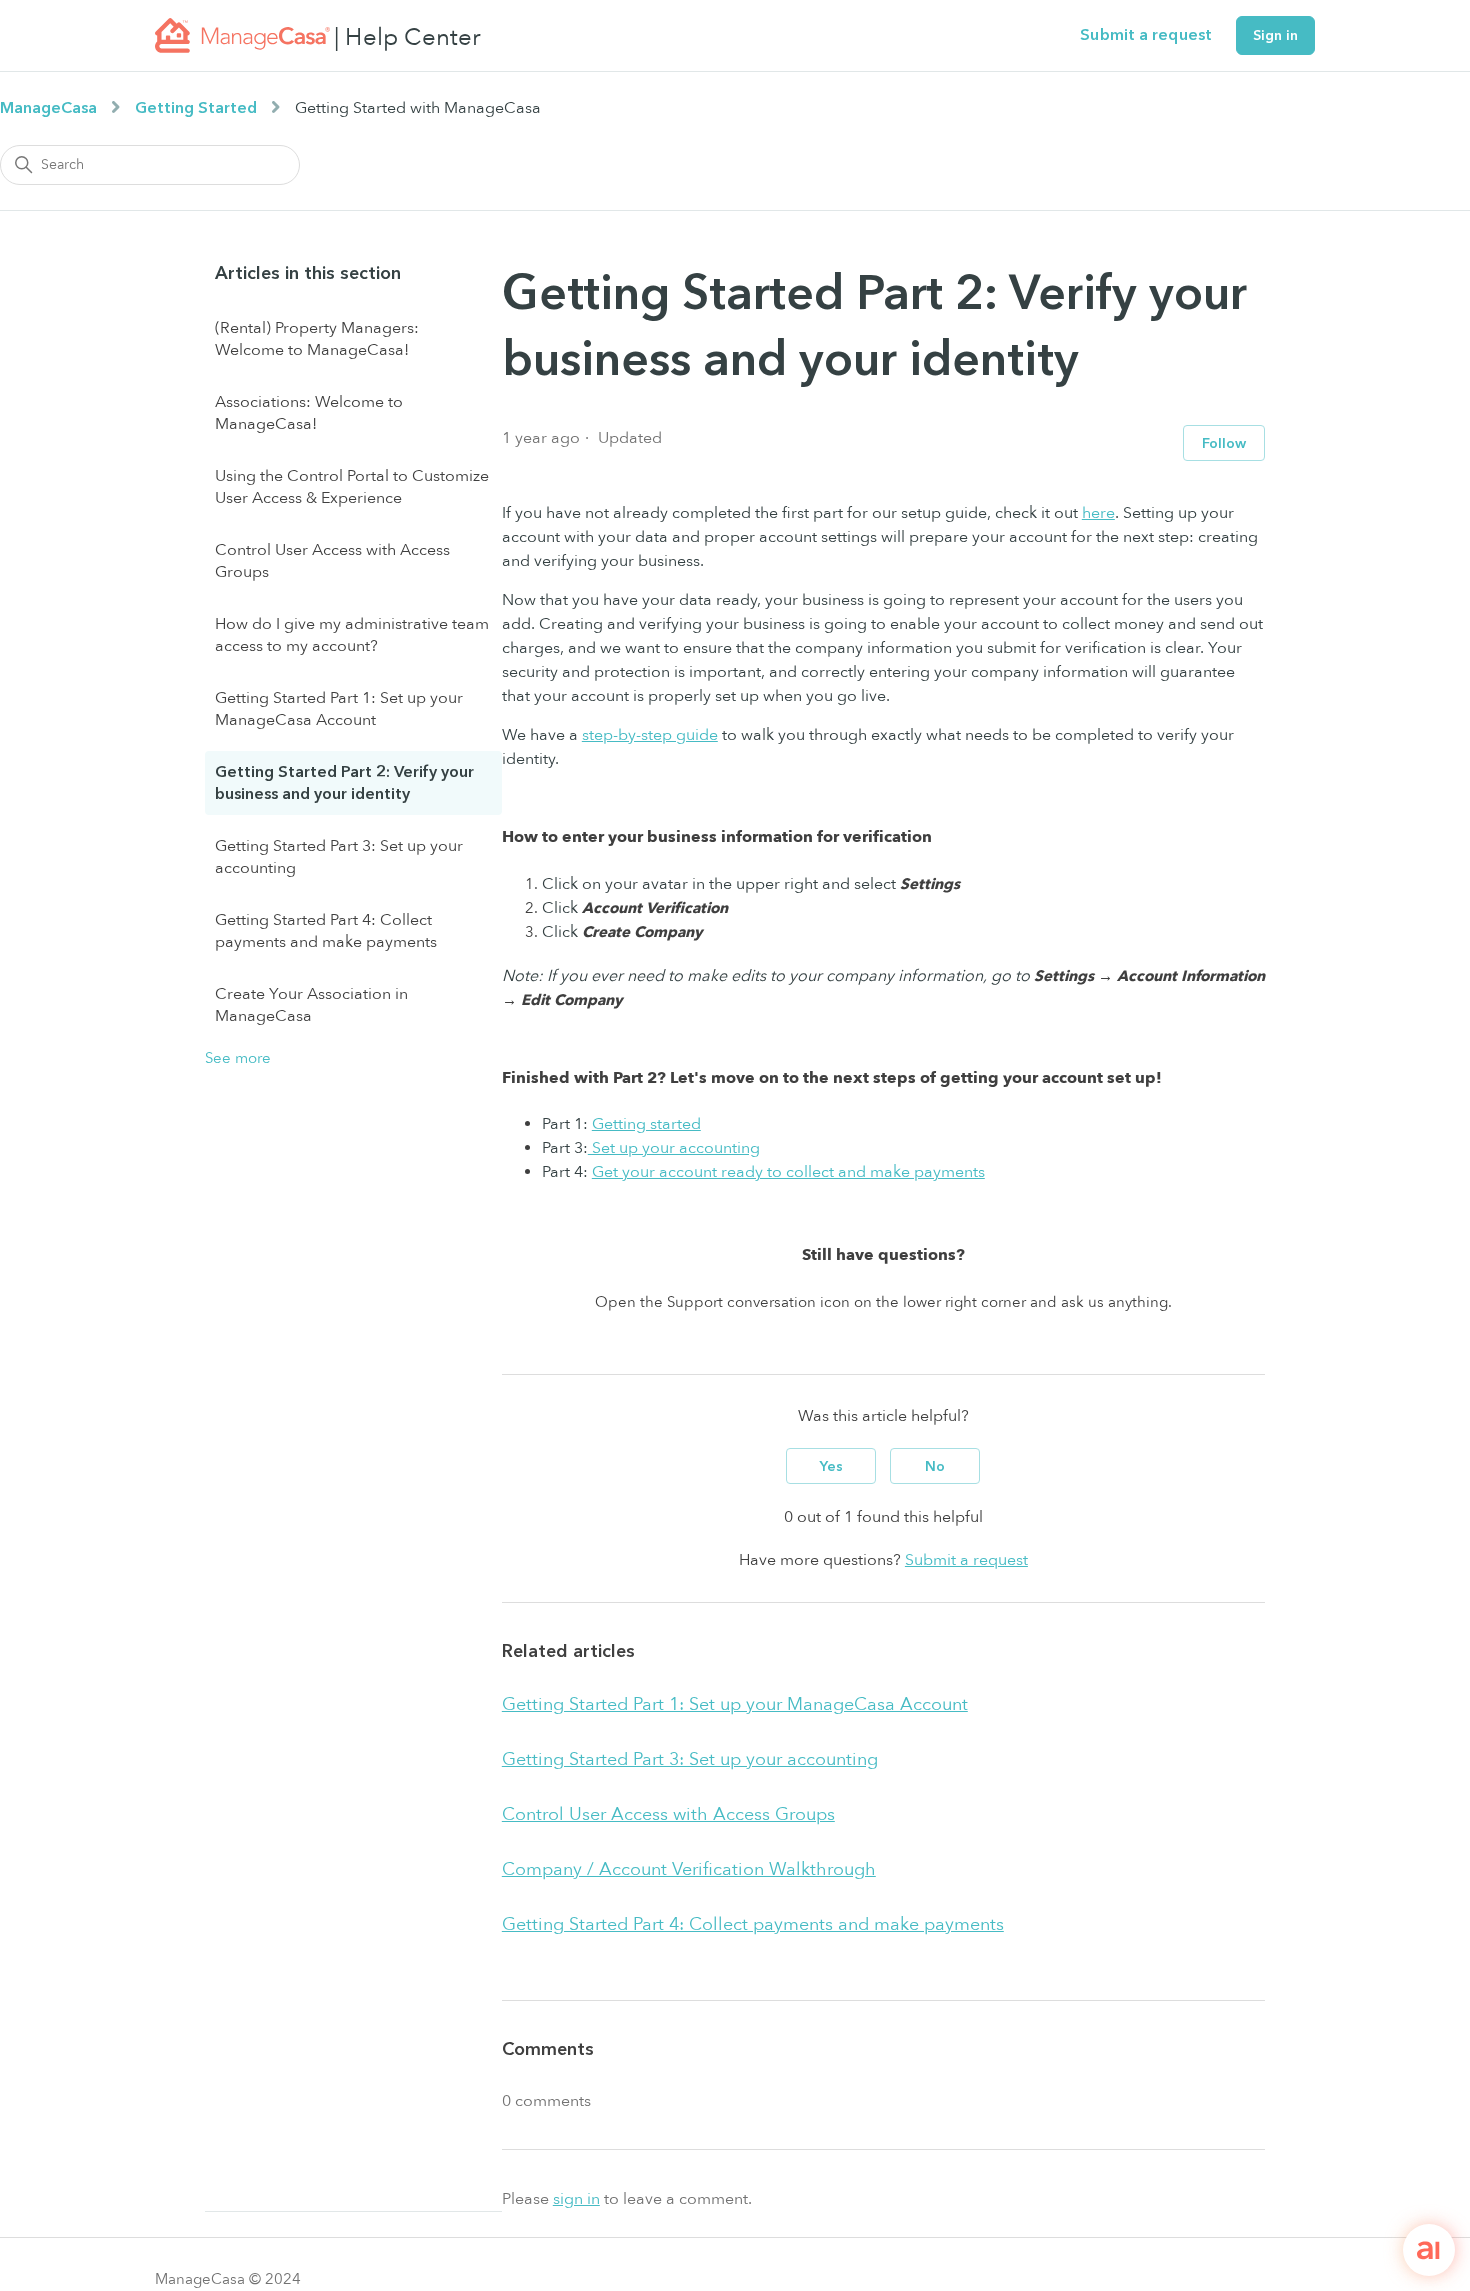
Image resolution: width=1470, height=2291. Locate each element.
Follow (1224, 443)
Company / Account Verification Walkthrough (689, 1869)
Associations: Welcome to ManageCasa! (309, 413)
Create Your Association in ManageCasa (311, 1005)
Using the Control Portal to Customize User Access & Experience (352, 487)
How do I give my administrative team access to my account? (352, 635)
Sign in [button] (1275, 35)
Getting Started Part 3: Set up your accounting (339, 857)
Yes (831, 1466)
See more (238, 1058)
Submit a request (1146, 35)
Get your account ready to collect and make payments (788, 1172)
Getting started (646, 1124)
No (935, 1466)
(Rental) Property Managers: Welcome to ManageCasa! (317, 339)
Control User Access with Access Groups (332, 561)
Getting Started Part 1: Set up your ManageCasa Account (339, 709)
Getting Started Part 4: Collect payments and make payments (326, 931)
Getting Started (196, 108)
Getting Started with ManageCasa (418, 108)
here (1098, 513)
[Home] (242, 35)
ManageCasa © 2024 (228, 2279)
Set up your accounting (674, 1148)
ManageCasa (48, 108)
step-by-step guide (650, 735)
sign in (576, 2199)
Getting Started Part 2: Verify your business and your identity (344, 783)
